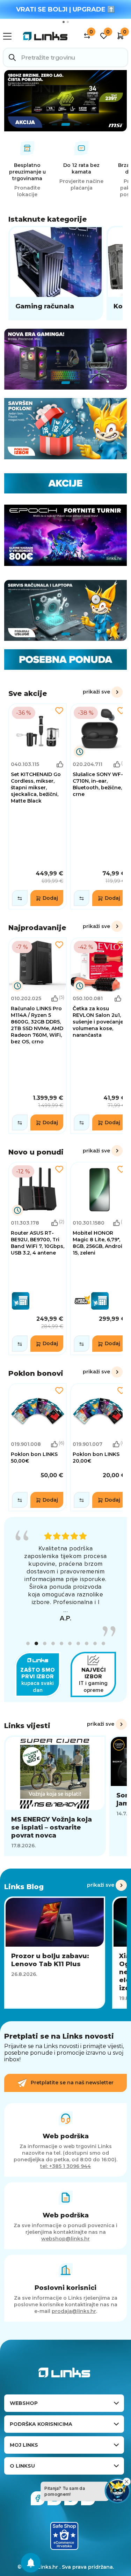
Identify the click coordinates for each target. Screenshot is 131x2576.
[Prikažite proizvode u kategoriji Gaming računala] (56, 273)
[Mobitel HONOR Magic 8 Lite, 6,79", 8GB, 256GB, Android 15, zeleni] (99, 1258)
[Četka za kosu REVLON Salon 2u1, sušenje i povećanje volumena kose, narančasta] (99, 1036)
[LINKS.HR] (31, 2563)
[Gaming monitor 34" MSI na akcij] (65, 101)
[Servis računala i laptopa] (65, 611)
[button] (28, 1643)
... (66, 1610)
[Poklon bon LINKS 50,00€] (38, 1447)
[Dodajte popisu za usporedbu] (20, 898)
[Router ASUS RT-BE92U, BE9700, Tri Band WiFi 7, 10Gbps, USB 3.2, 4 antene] (38, 1258)
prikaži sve (96, 692)
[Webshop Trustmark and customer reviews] (64, 2536)
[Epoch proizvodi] (65, 359)
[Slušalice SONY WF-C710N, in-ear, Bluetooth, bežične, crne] (99, 806)
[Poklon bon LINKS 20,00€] (99, 1447)
